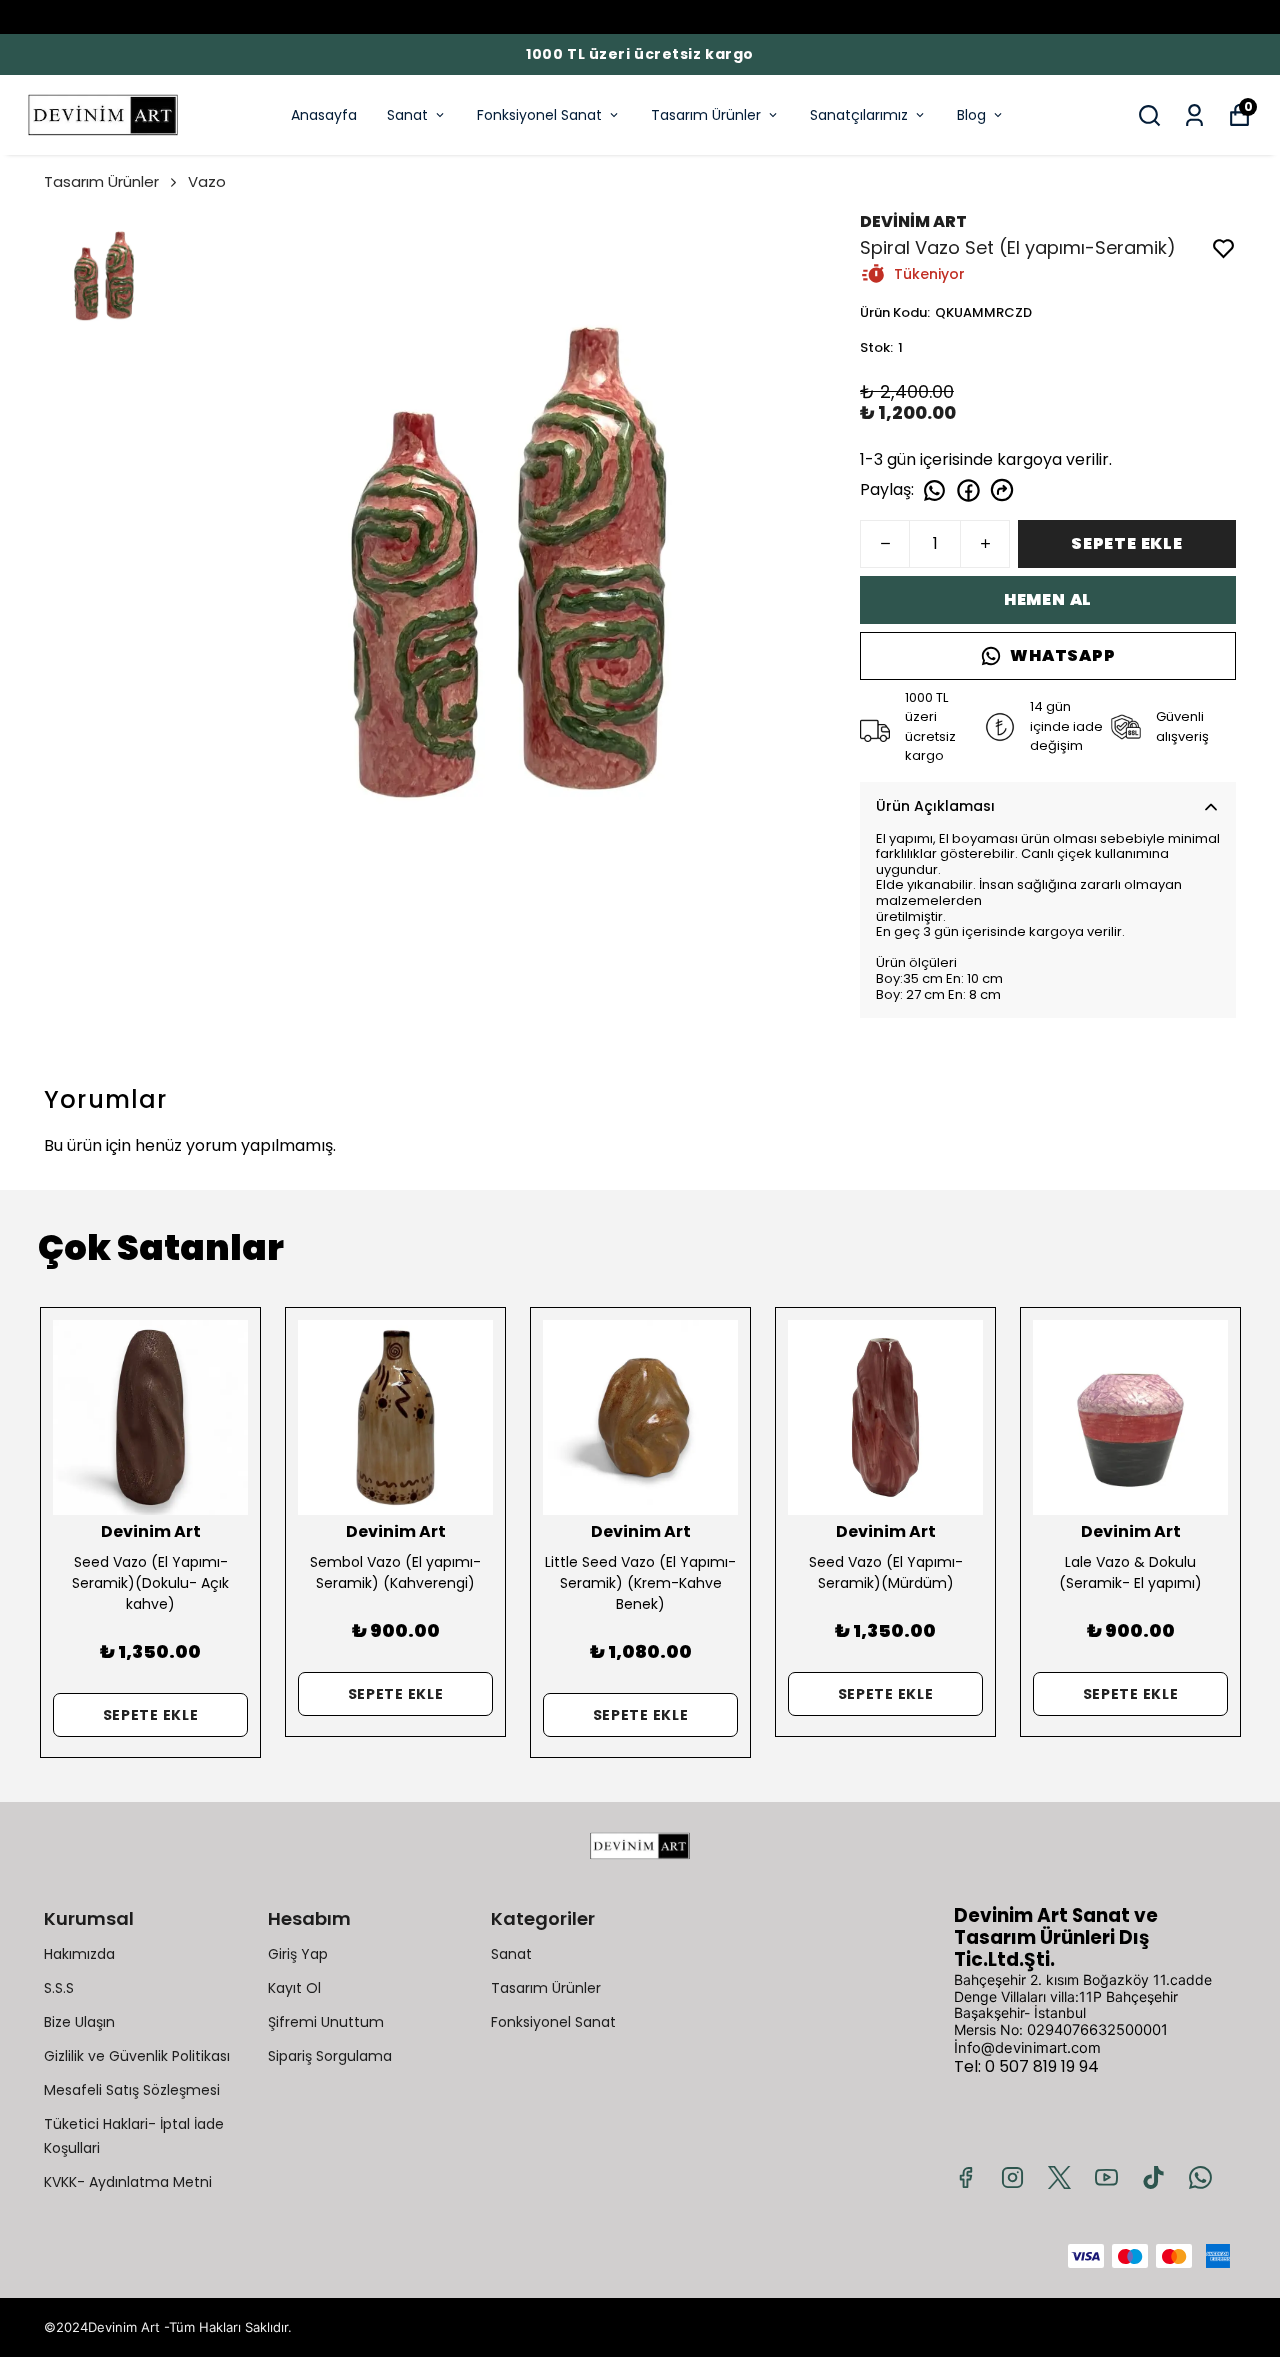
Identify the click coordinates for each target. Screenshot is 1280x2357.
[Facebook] (965, 2177)
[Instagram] (1012, 2177)
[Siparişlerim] (1194, 115)
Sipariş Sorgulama (330, 2056)
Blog (971, 115)
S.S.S (59, 1988)
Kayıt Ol (294, 1988)
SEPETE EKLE (1127, 543)
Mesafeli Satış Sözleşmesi (132, 2090)
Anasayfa (324, 115)
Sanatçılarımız (859, 115)
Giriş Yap (298, 1954)
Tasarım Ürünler (706, 115)
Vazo (207, 181)
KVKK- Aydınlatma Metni (128, 2182)
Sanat (407, 115)
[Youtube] (1106, 2177)
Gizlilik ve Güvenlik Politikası (137, 2056)
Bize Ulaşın (79, 2022)
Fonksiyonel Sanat (539, 115)
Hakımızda (79, 1954)
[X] (1059, 2177)
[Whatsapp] (1200, 2177)
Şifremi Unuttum (326, 2022)
